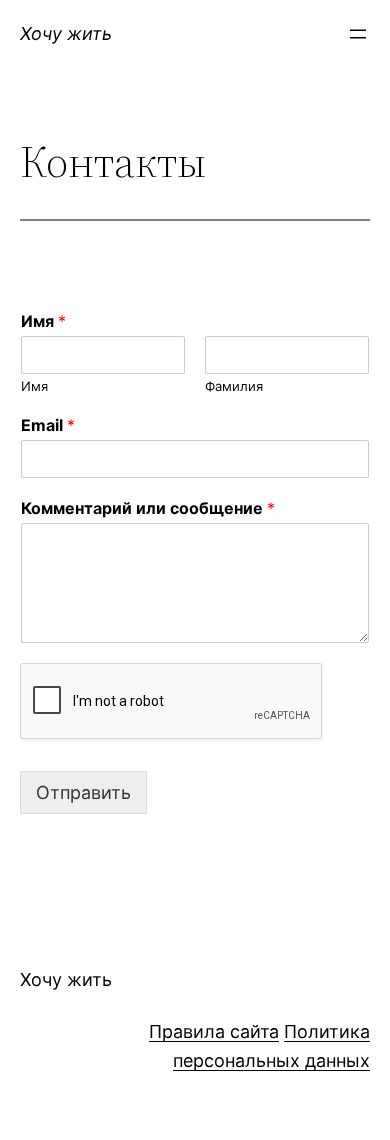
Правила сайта (214, 1031)
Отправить (83, 792)
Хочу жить (66, 33)
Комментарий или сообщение (148, 508)
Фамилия (234, 386)
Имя (43, 321)
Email (48, 425)
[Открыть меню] (358, 34)
